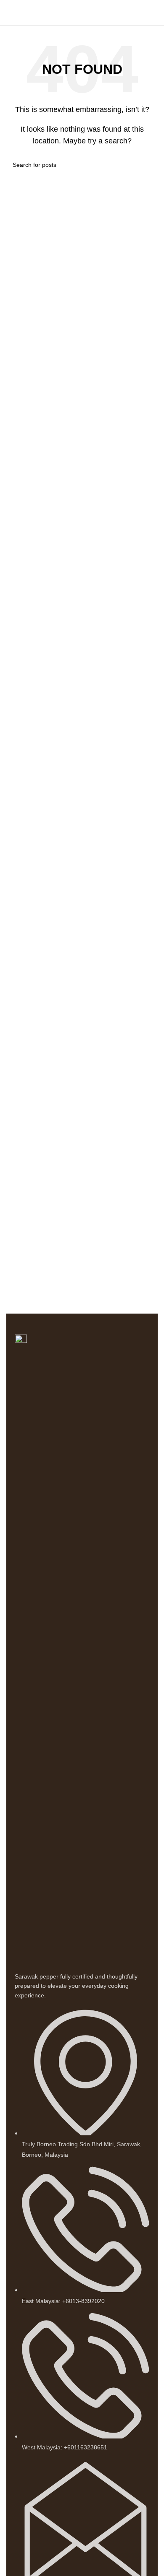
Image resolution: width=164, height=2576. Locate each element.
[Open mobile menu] (10, 13)
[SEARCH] (148, 165)
